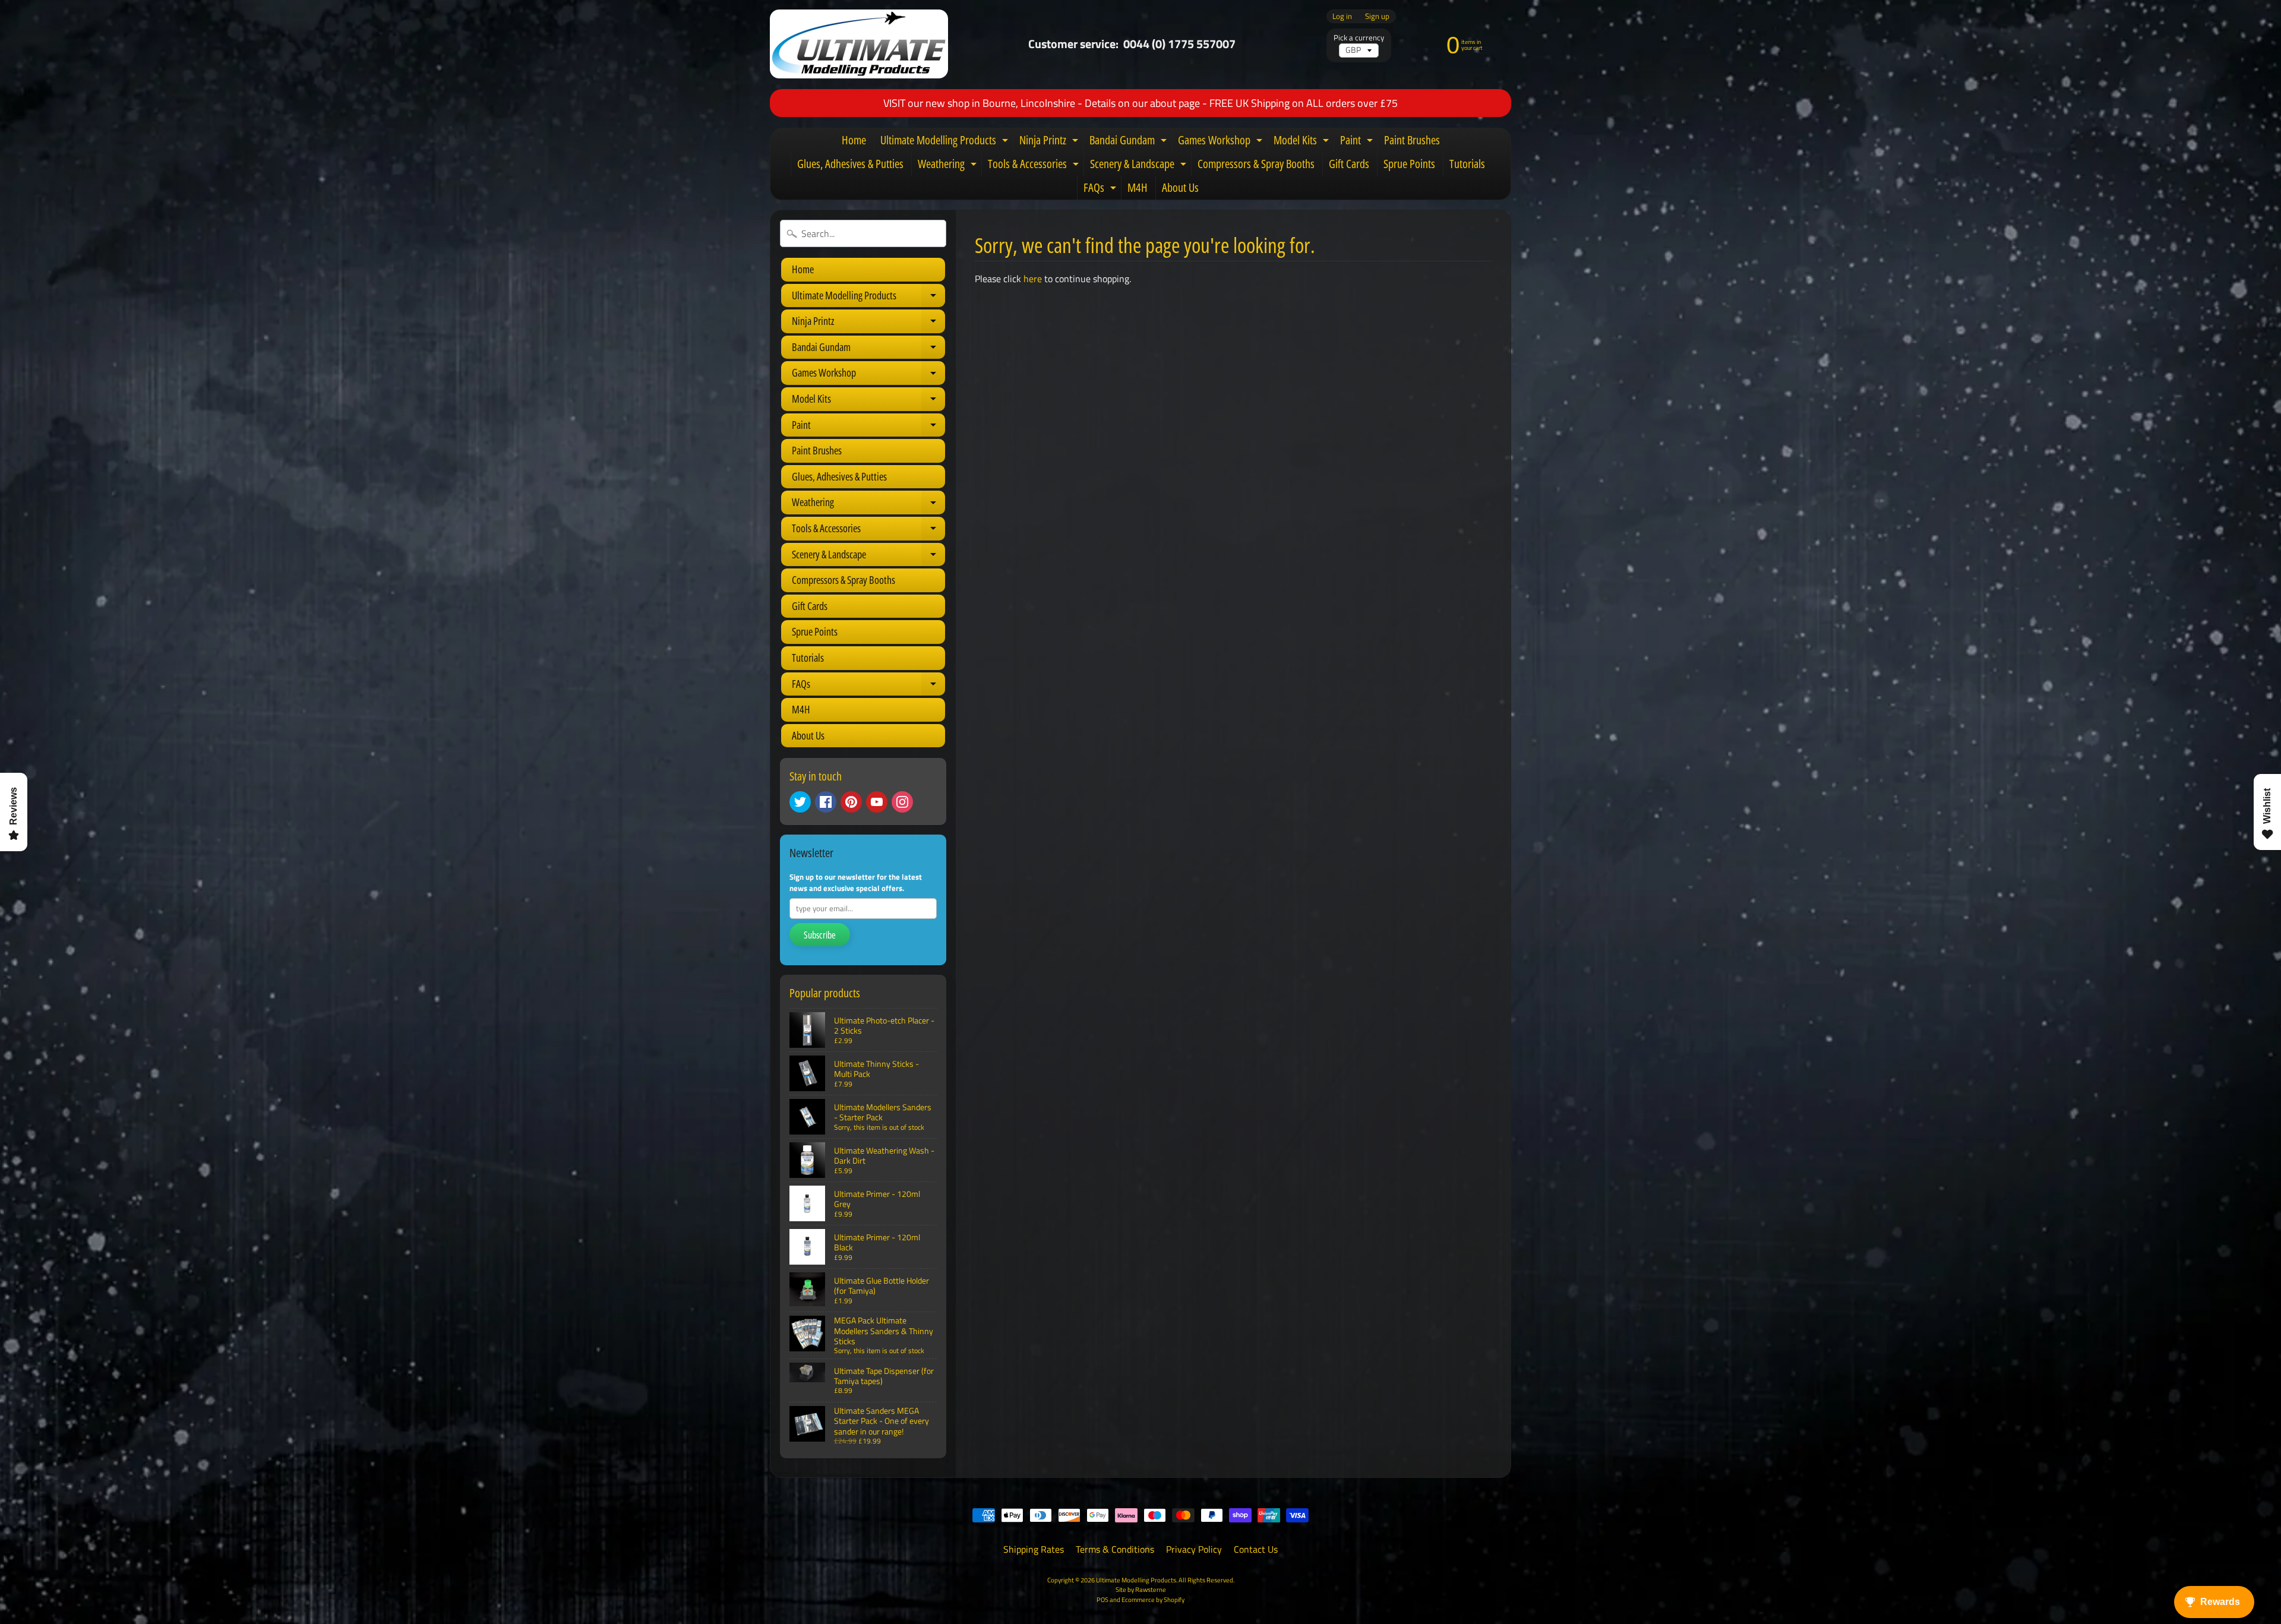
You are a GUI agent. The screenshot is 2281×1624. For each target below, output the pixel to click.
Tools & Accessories (1035, 166)
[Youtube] (877, 802)
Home (854, 140)
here (1033, 279)
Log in (1342, 16)
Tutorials (1467, 164)
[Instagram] (902, 802)
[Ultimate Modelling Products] (859, 44)
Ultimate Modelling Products (946, 142)
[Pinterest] (851, 802)
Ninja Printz (1050, 142)
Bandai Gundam (1130, 142)
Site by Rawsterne (1141, 1589)
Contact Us (1256, 1549)
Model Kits (1303, 142)
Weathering (949, 166)
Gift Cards (1349, 164)
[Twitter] (800, 802)
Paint (1358, 142)
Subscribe (820, 935)
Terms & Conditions (1115, 1549)
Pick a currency (1359, 38)
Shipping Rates (1034, 1549)
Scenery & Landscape (1140, 166)
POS (1102, 1599)
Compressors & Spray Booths (1256, 164)
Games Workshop (1222, 142)
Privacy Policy (1194, 1549)
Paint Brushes (1412, 140)
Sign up (1377, 16)
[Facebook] (826, 802)
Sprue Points (1409, 164)
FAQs (1101, 189)
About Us (1180, 187)
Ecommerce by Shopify (1153, 1599)
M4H (1138, 187)
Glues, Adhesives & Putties (850, 164)
